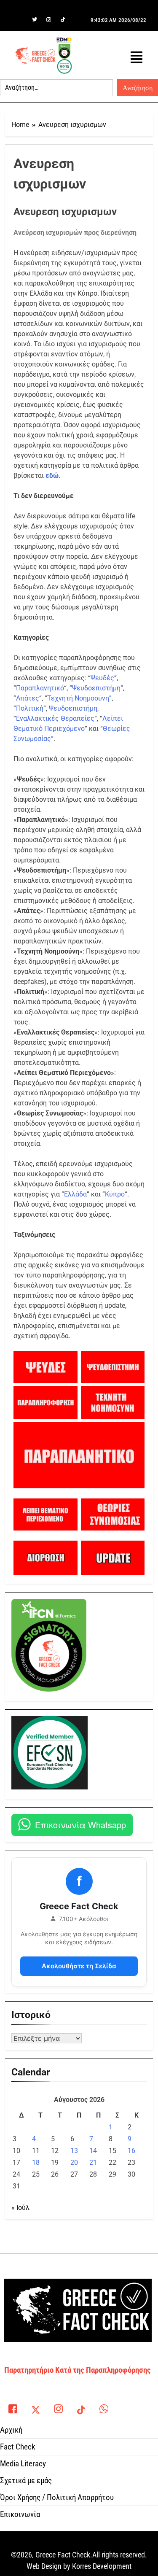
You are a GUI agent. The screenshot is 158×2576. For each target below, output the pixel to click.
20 (74, 2162)
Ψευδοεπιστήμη (96, 688)
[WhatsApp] (104, 2407)
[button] (137, 58)
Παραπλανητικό (40, 688)
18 (36, 2162)
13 (74, 2151)
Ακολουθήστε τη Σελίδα (79, 1966)
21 (93, 2162)
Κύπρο (115, 1194)
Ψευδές (102, 678)
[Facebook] (20, 20)
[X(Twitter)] (35, 2407)
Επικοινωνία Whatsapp (80, 1825)
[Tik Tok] (63, 20)
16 (131, 2151)
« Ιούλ (20, 2208)
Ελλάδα (75, 1194)
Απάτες (28, 698)
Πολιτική (30, 708)
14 (93, 2151)
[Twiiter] (35, 20)
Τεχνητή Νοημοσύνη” (79, 698)
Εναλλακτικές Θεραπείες (55, 718)
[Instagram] (49, 20)
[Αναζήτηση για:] (56, 88)
